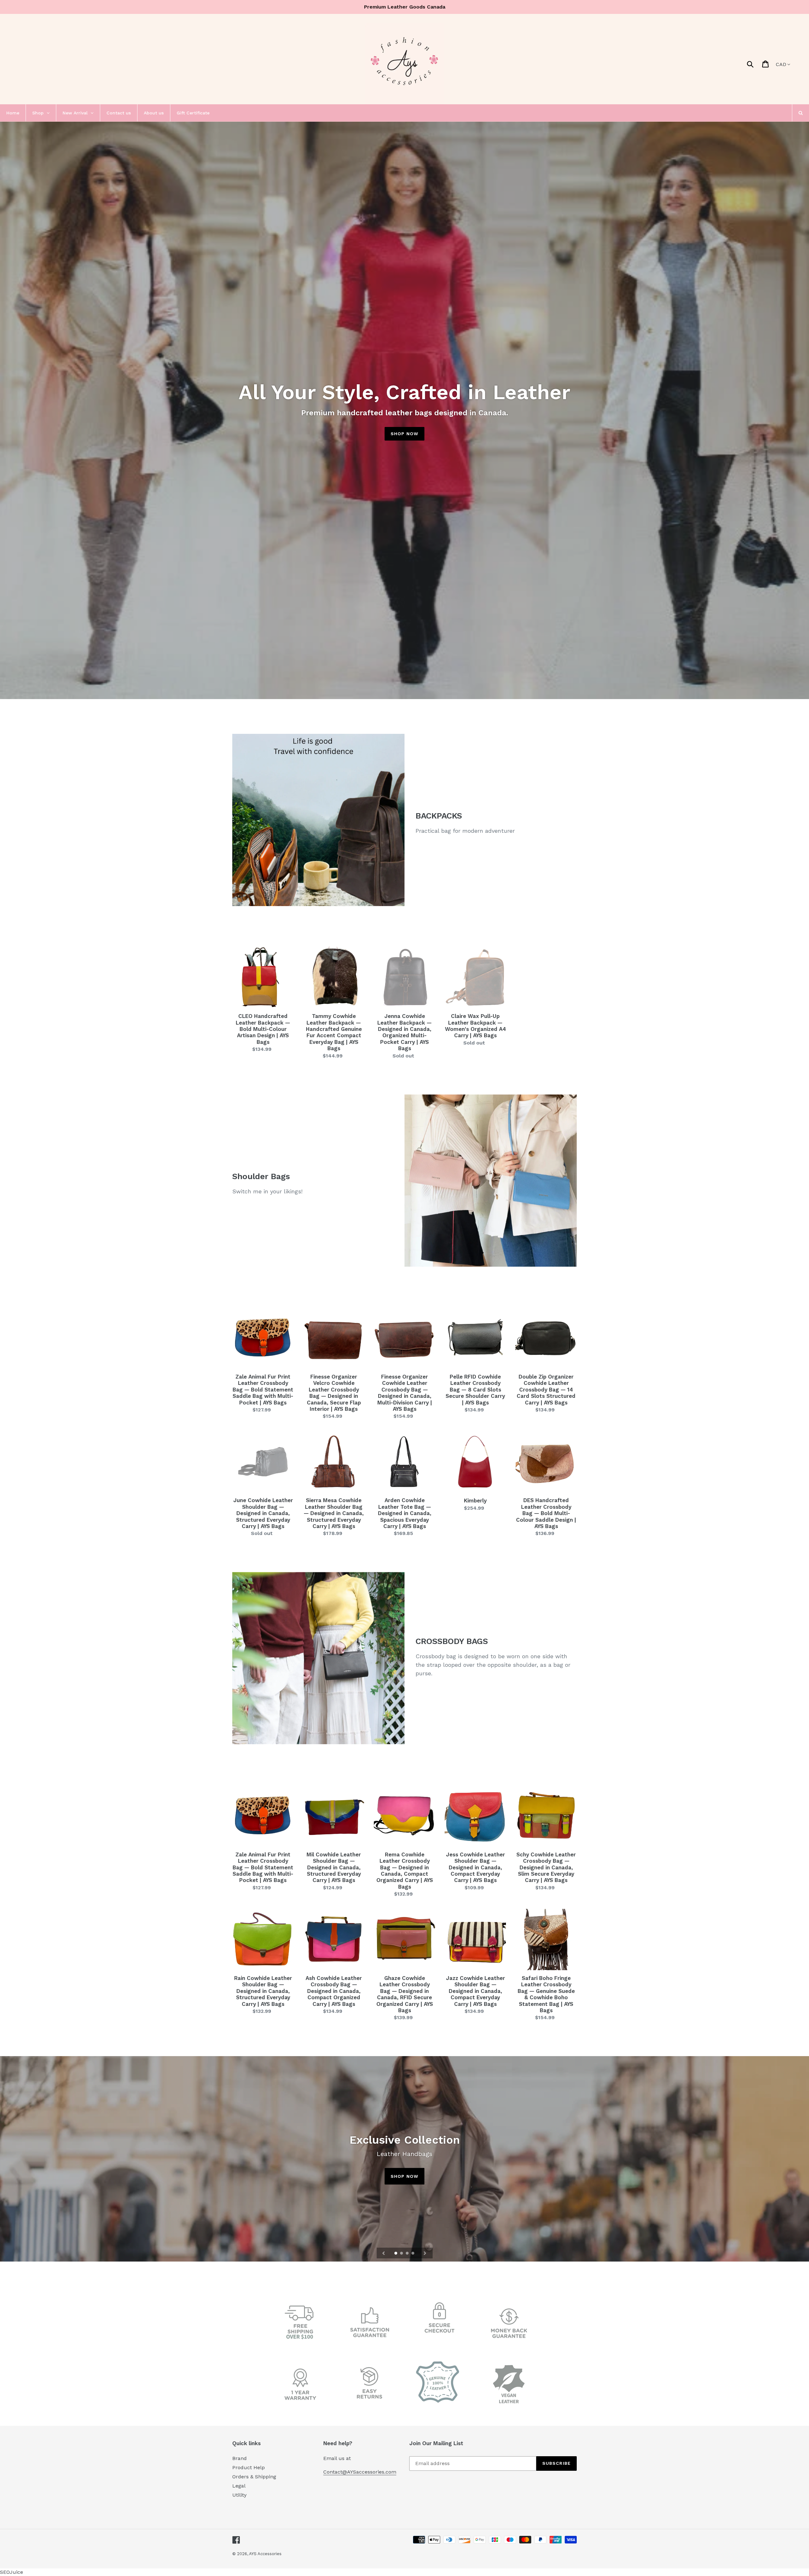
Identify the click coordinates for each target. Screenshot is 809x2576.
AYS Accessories (265, 2554)
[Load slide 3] (408, 2254)
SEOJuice (12, 2572)
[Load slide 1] (396, 2254)
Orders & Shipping (254, 2477)
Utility (239, 2495)
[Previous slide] (384, 2253)
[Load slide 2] (402, 2254)
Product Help (249, 2467)
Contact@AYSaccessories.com (360, 2472)
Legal (239, 2486)
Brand (240, 2458)
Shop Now (404, 434)
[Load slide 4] (413, 2254)
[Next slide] (425, 2253)
